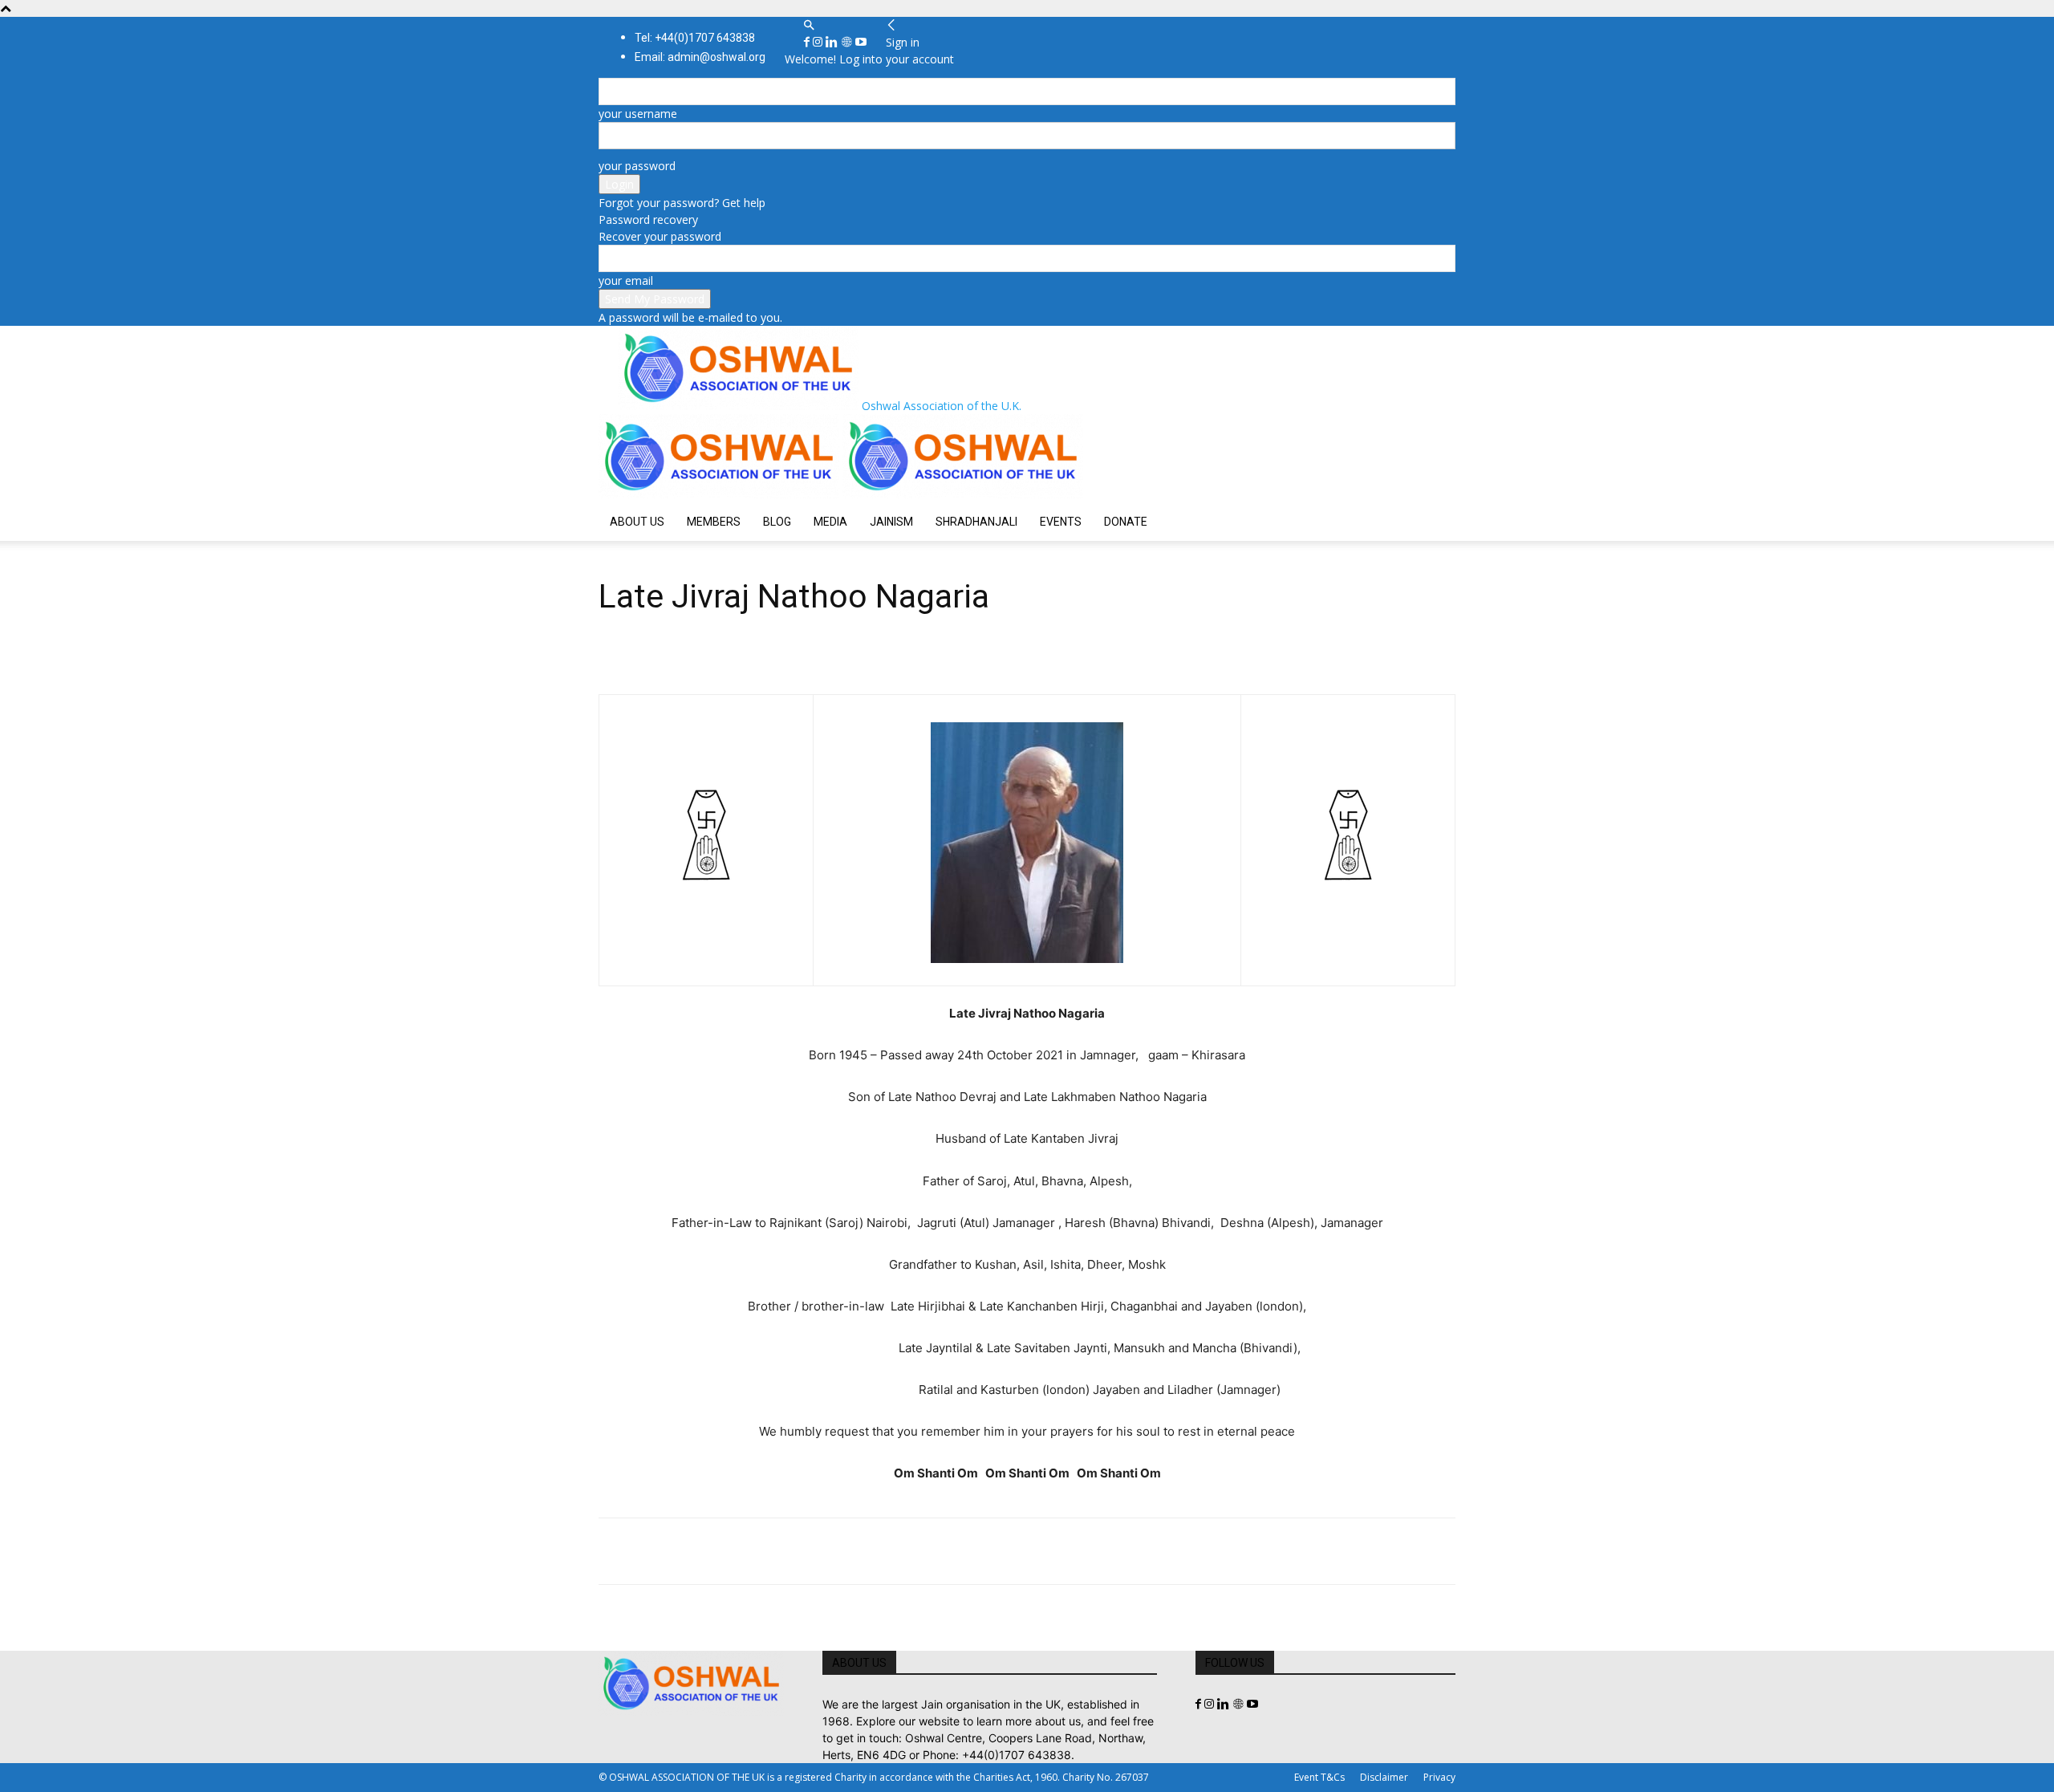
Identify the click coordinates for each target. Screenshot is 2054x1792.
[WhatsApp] (725, 1551)
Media (830, 522)
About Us (637, 522)
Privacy (1439, 1777)
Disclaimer (1384, 1777)
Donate (1126, 522)
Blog (777, 522)
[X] (652, 1551)
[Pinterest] (688, 1551)
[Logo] (721, 494)
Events (1061, 522)
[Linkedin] (833, 42)
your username (638, 114)
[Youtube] (861, 42)
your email (626, 280)
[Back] (891, 25)
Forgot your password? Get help (682, 203)
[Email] (762, 1551)
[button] (809, 25)
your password (637, 166)
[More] (837, 1551)
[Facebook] (808, 42)
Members (714, 522)
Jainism (891, 522)
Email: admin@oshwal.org (700, 57)
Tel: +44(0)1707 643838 (695, 38)
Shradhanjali (976, 522)
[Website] (848, 42)
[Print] (799, 1551)
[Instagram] (819, 42)
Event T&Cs (1319, 1777)
